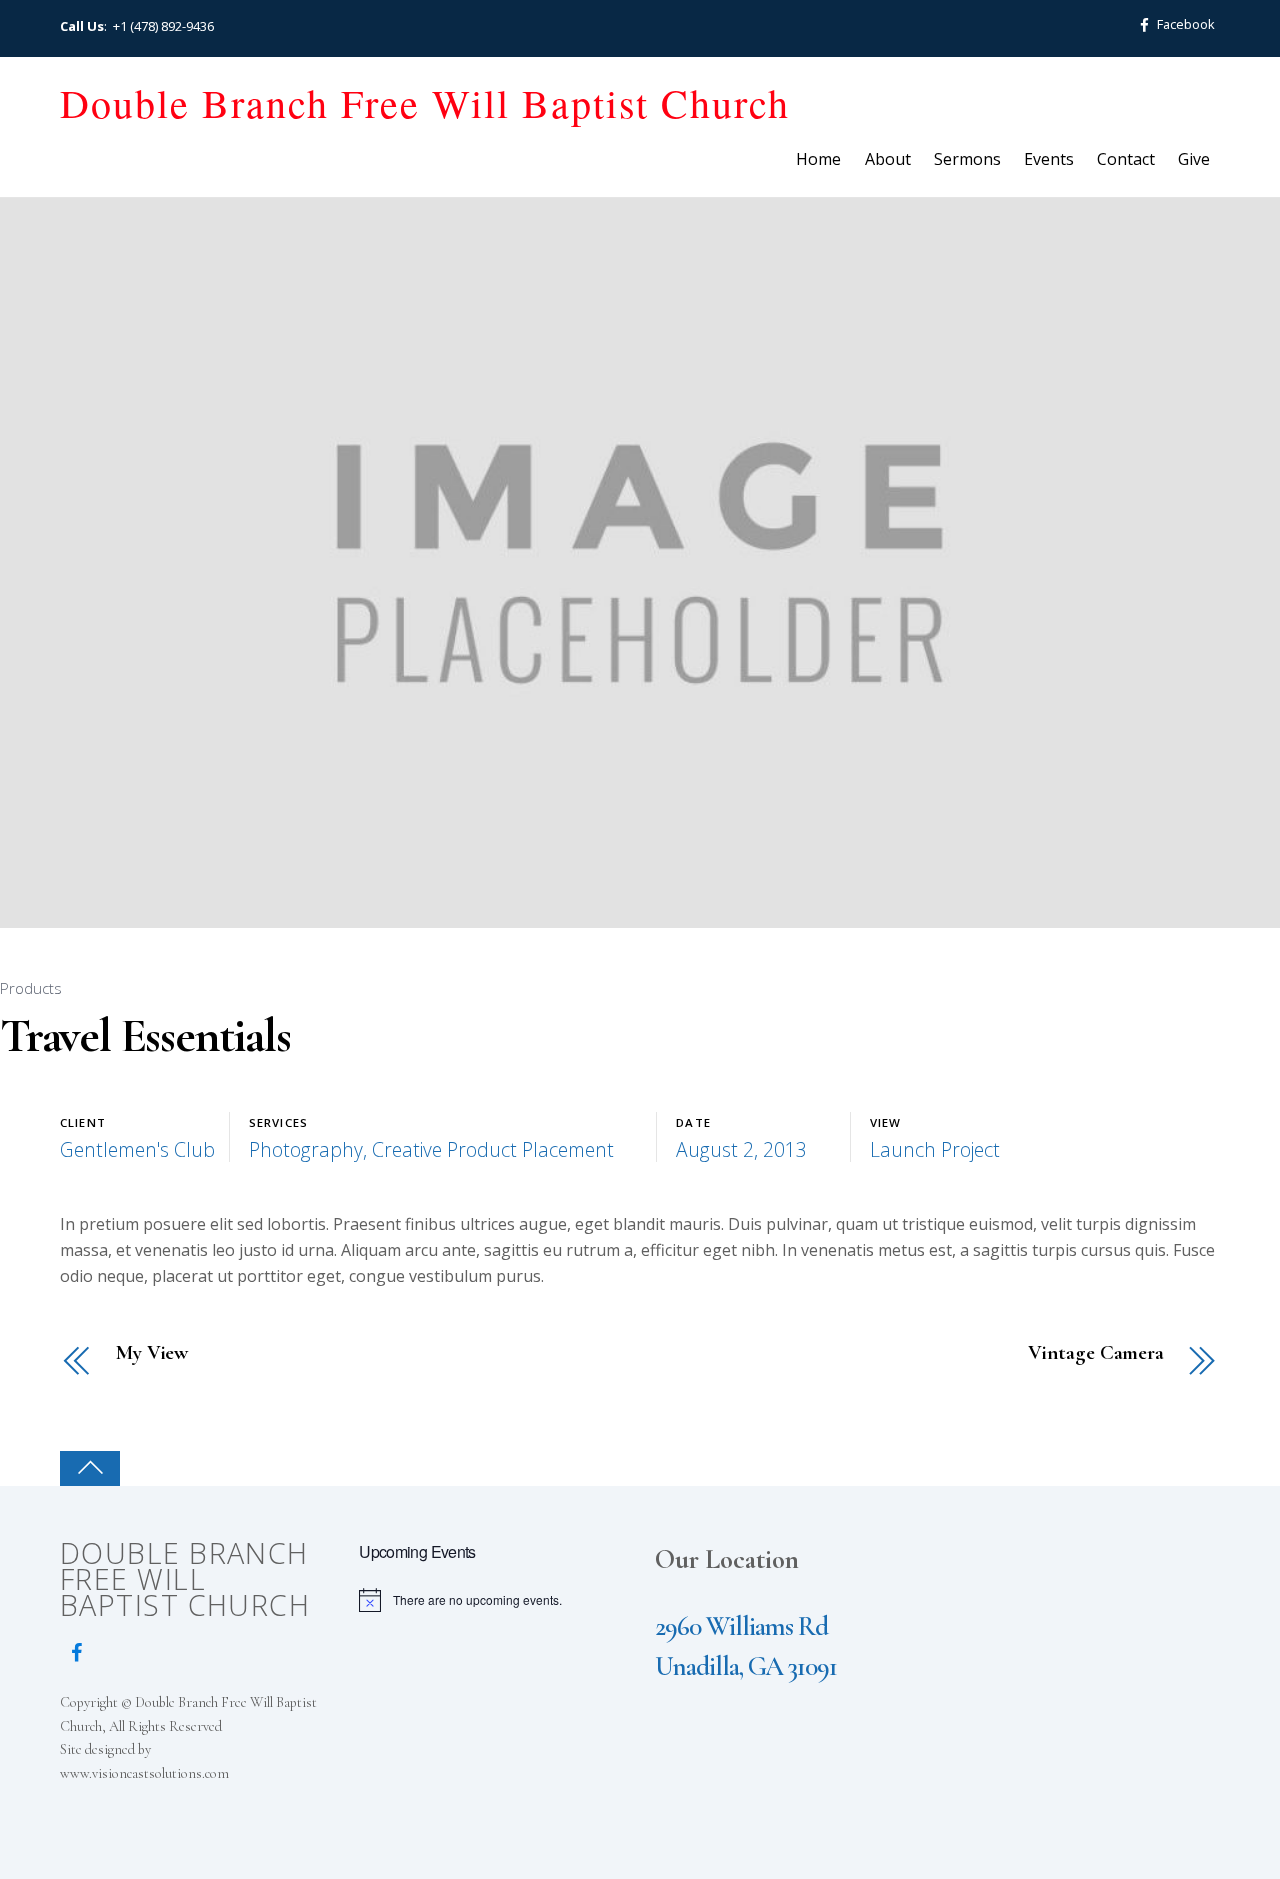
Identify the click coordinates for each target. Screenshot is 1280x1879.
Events (1049, 159)
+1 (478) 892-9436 (163, 26)
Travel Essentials (145, 1036)
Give (1194, 159)
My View (152, 1353)
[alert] (493, 1600)
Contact (1126, 159)
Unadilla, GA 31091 (746, 1666)
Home (818, 159)
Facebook (1184, 24)
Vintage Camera (1096, 1353)
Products (31, 988)
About (888, 159)
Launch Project (935, 1149)
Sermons (967, 159)
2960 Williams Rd (741, 1626)
